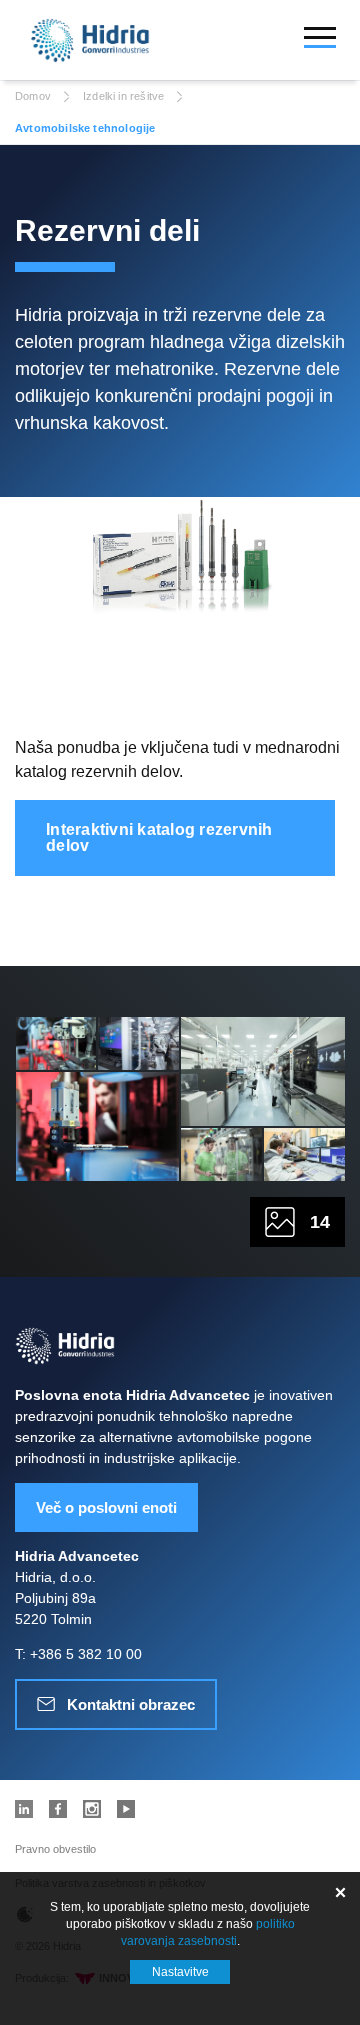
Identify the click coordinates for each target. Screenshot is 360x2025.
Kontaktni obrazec (131, 1704)
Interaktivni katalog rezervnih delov (159, 837)
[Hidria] (90, 40)
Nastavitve (180, 1972)
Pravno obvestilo (55, 1849)
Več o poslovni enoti (106, 1507)
